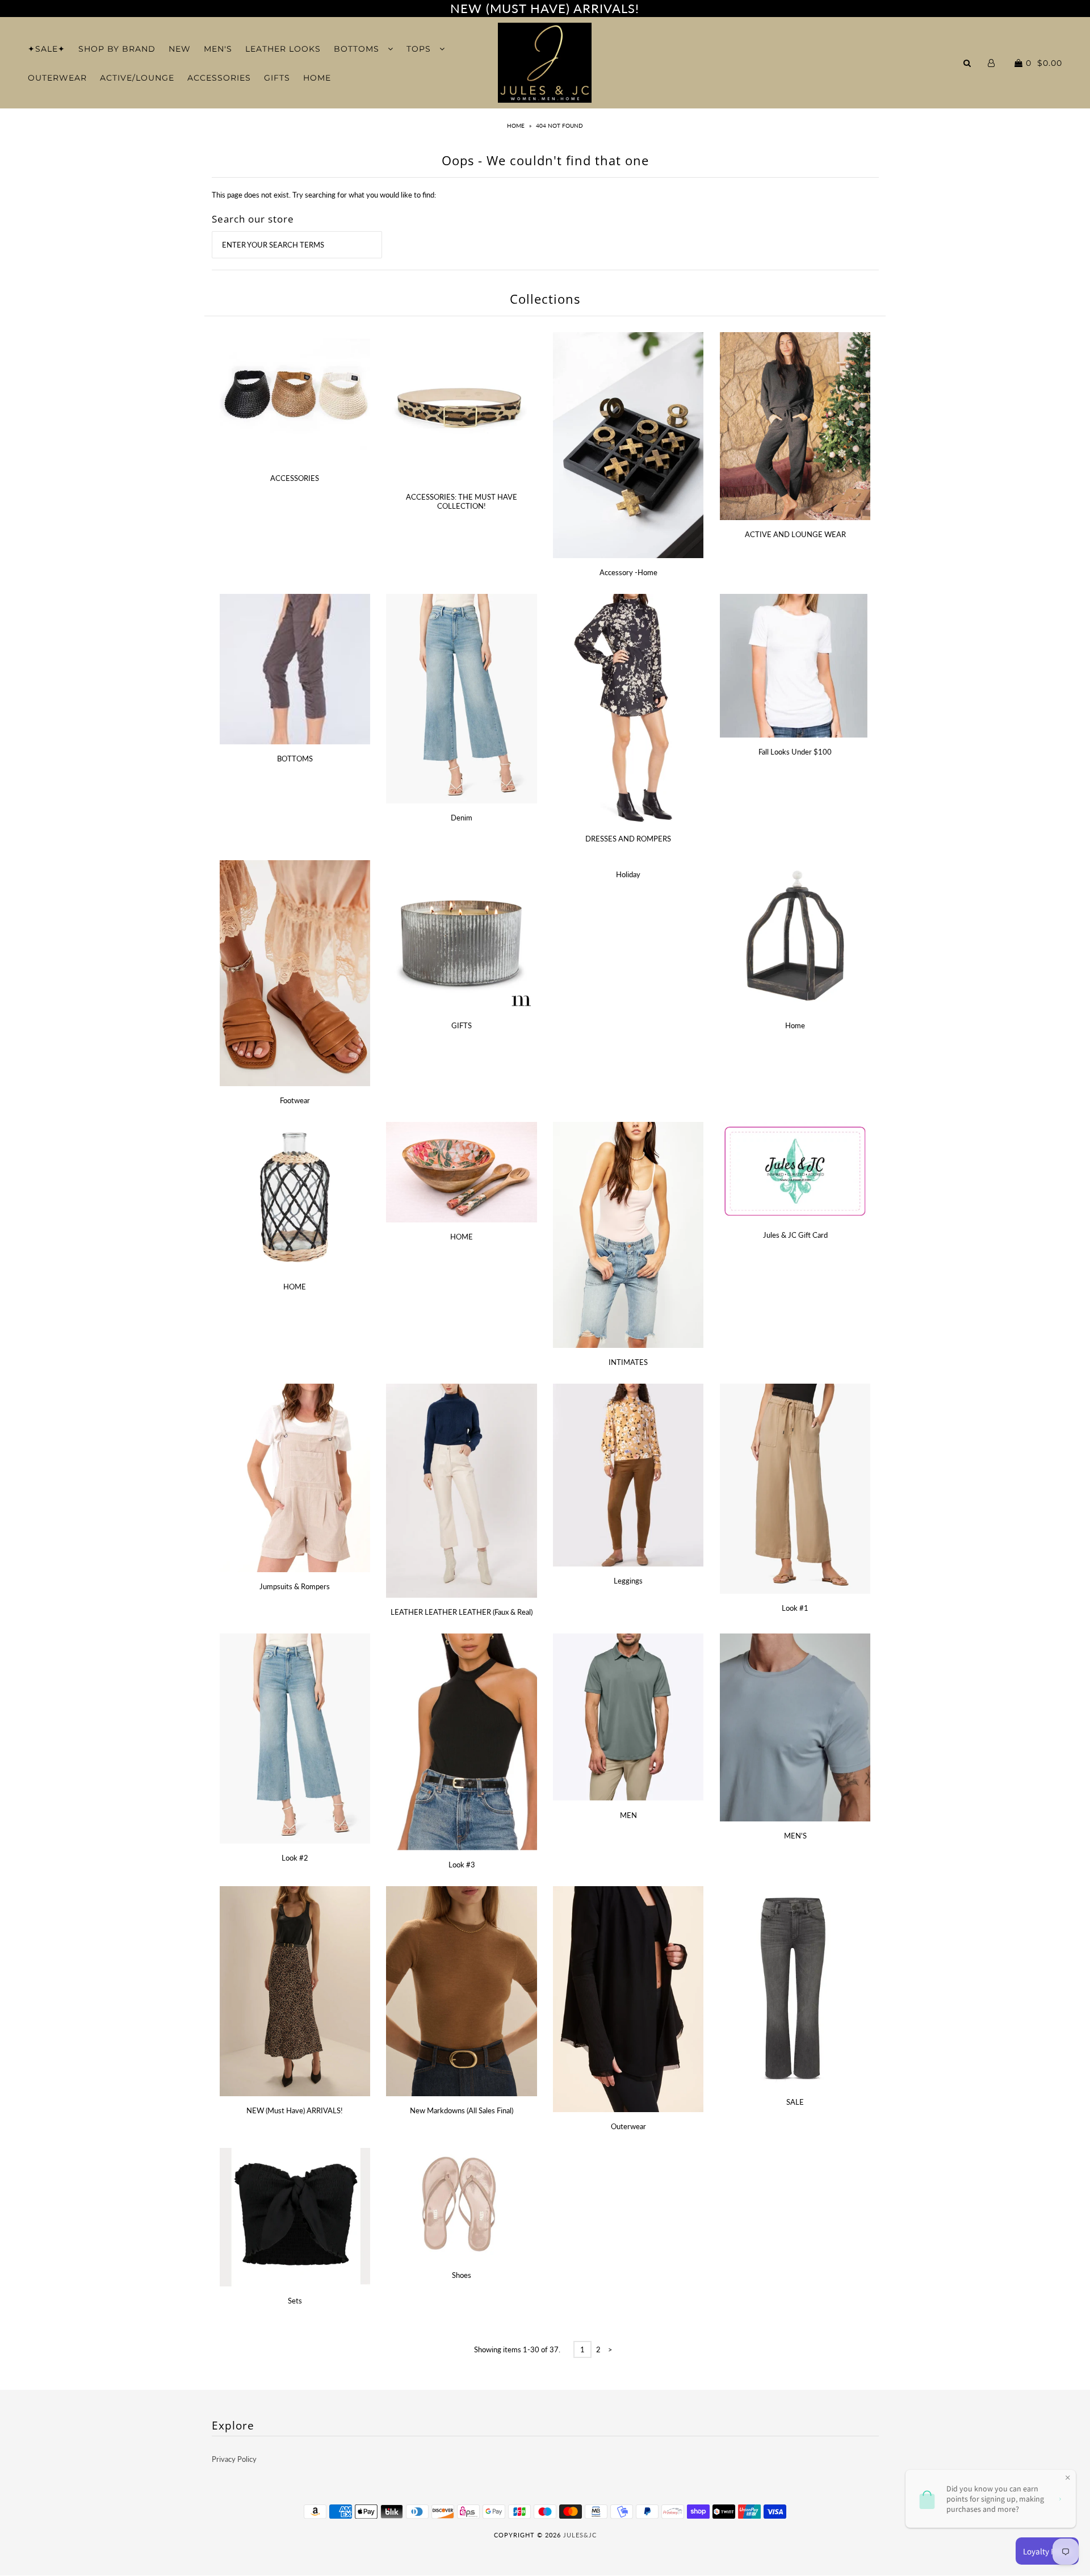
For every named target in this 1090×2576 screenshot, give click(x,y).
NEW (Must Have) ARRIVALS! (295, 2110)
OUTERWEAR (57, 78)
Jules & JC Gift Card (795, 1235)
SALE (795, 2102)
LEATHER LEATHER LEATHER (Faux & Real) (462, 1612)
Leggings (628, 1581)
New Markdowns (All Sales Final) (462, 2110)
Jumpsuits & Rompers (295, 1586)
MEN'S (218, 49)
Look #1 (795, 1608)
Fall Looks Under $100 (795, 752)
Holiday (628, 874)
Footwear (295, 1100)
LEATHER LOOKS (283, 49)
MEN (628, 1815)
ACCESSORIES (219, 78)
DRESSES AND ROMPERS (628, 839)
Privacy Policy (234, 2459)
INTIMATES (628, 1362)
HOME (317, 78)
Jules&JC (580, 2535)
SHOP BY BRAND (117, 49)
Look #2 (295, 1858)
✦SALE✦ (47, 49)
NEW (180, 49)
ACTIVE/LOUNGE (137, 78)
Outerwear (628, 2126)
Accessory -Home (628, 572)
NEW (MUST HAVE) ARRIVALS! (545, 8)
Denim (462, 818)
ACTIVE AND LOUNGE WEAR (795, 534)
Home (516, 125)
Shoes (462, 2275)
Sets (295, 2301)
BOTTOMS (358, 49)
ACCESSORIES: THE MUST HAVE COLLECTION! (462, 501)
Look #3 (462, 1865)
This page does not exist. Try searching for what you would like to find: (324, 195)
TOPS (420, 49)
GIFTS (277, 78)
